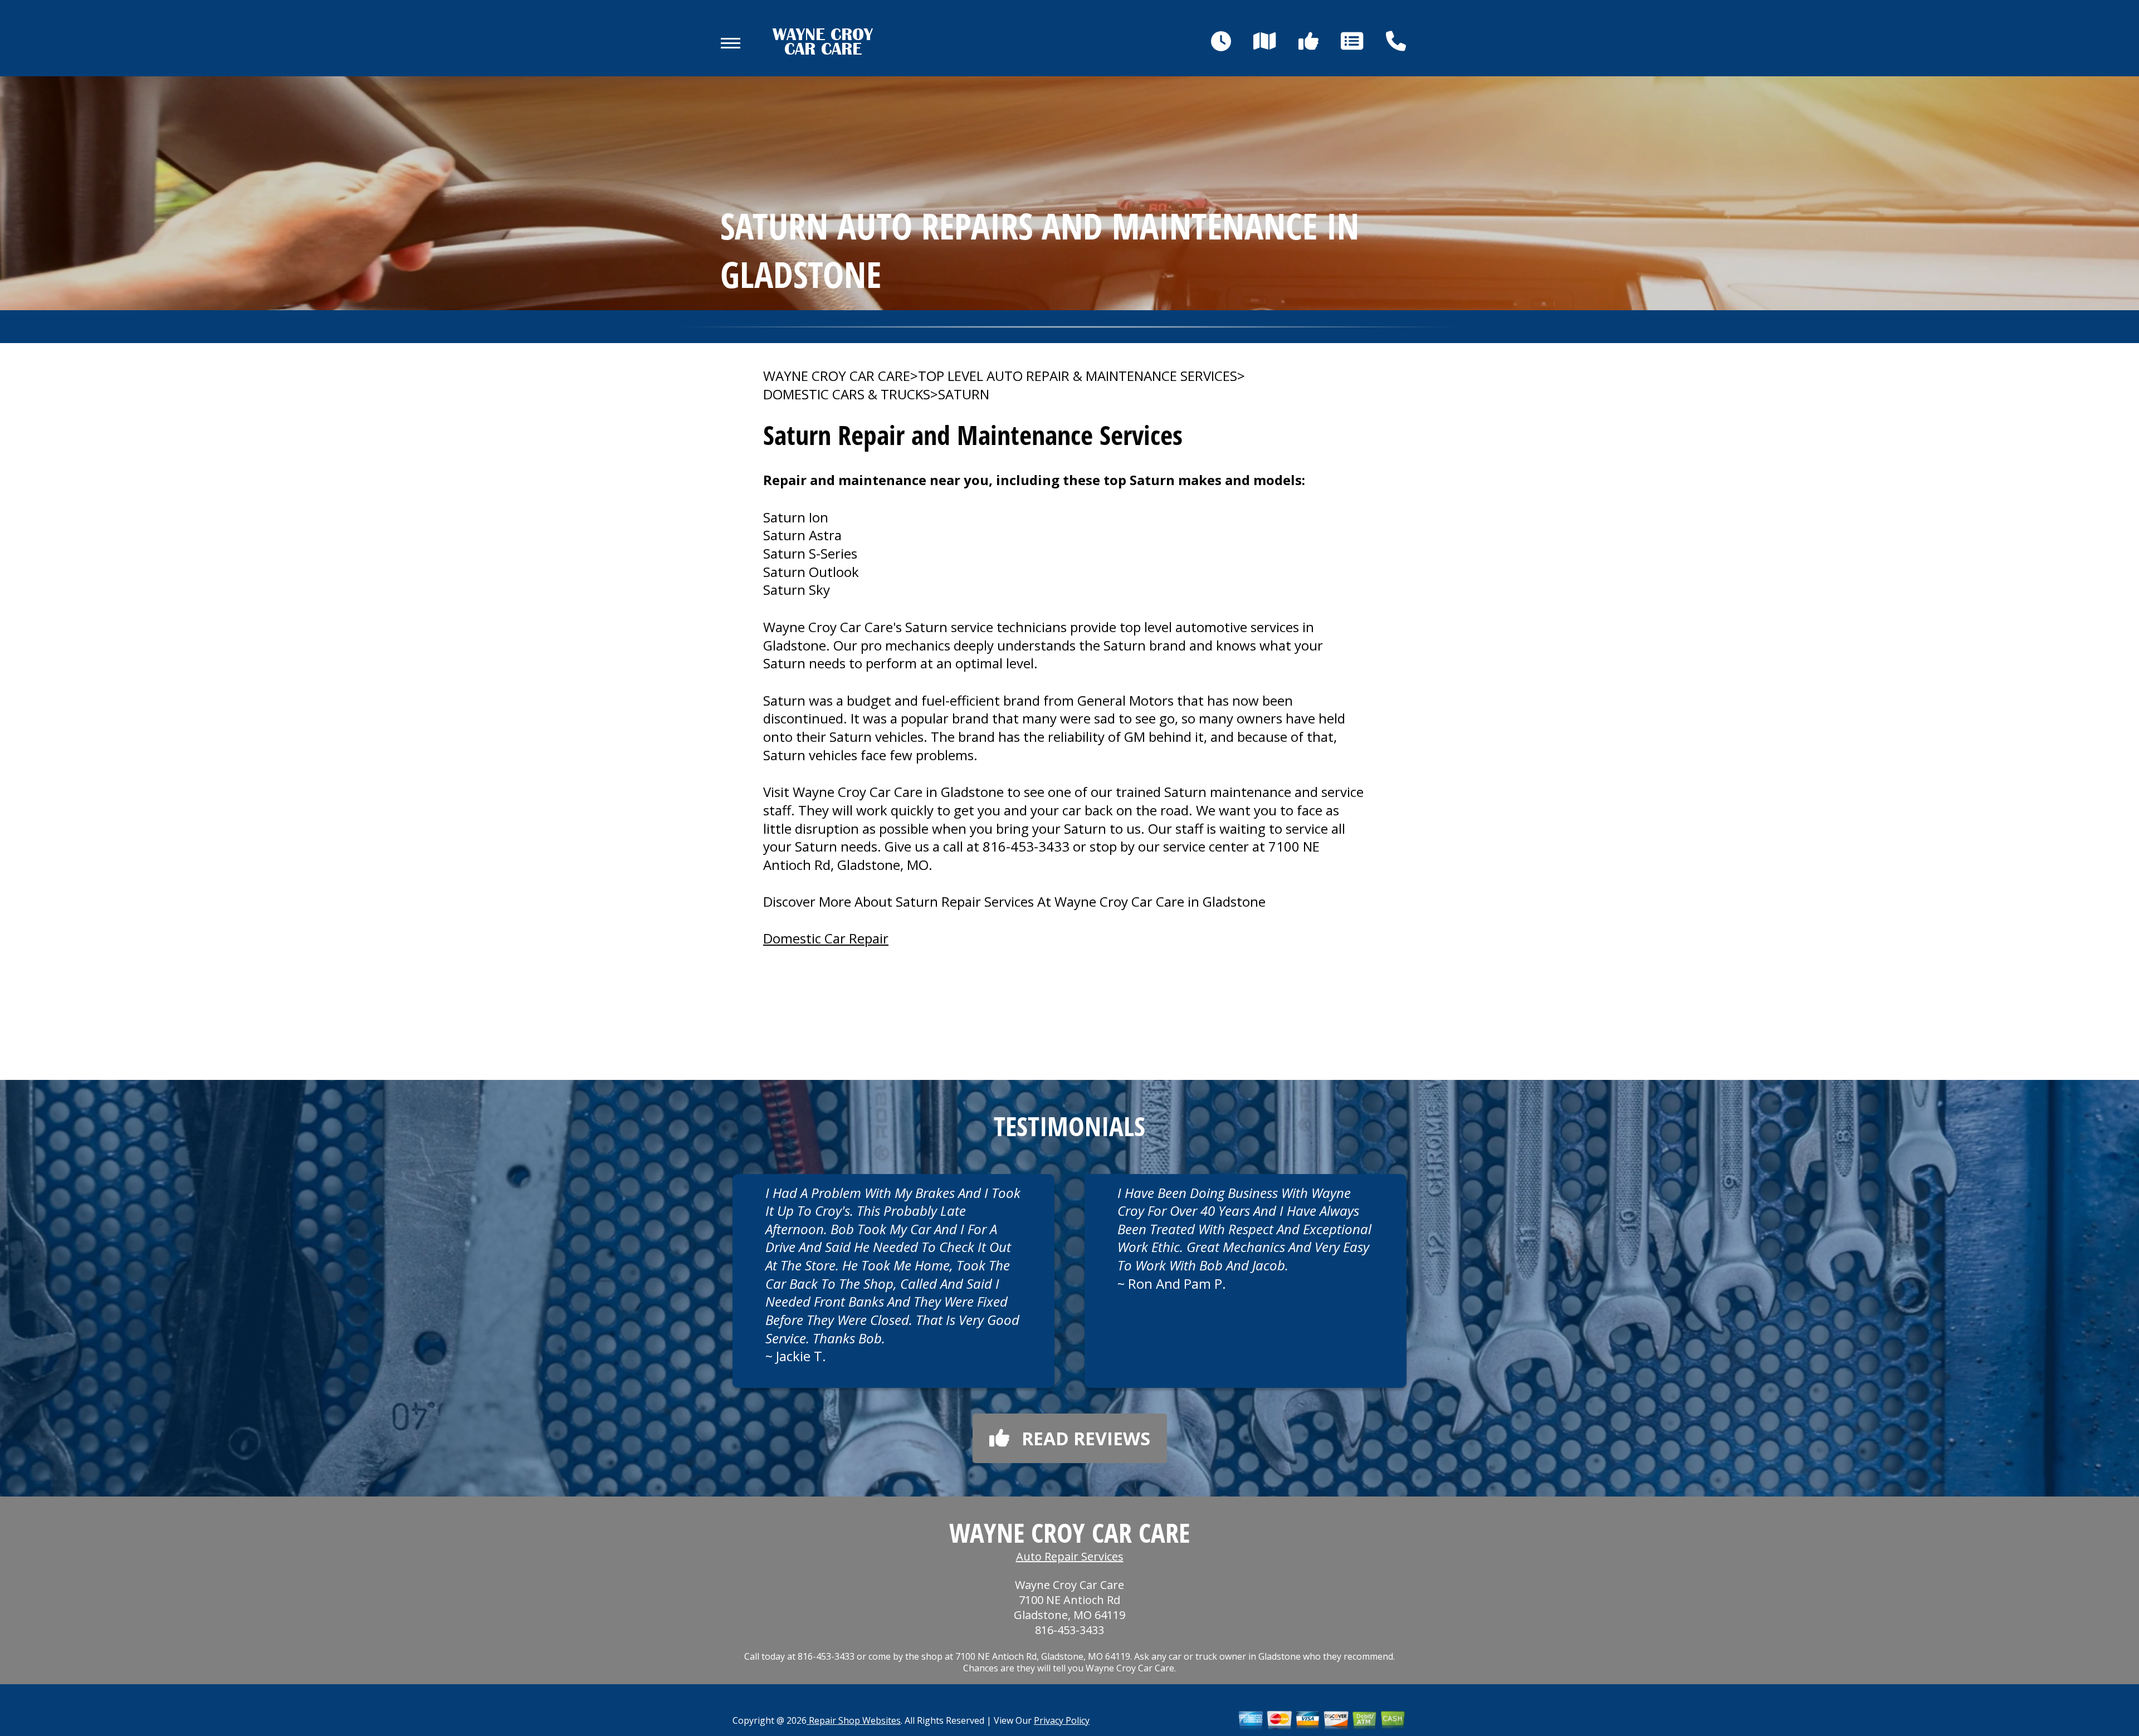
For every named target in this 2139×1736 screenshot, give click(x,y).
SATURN (964, 394)
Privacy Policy (1062, 1720)
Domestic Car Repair (826, 938)
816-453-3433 (1026, 846)
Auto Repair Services (1070, 1556)
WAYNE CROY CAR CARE (837, 376)
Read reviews (1086, 1438)
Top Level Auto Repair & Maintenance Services (1078, 376)
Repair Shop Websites (854, 1720)
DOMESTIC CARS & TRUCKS (847, 394)
